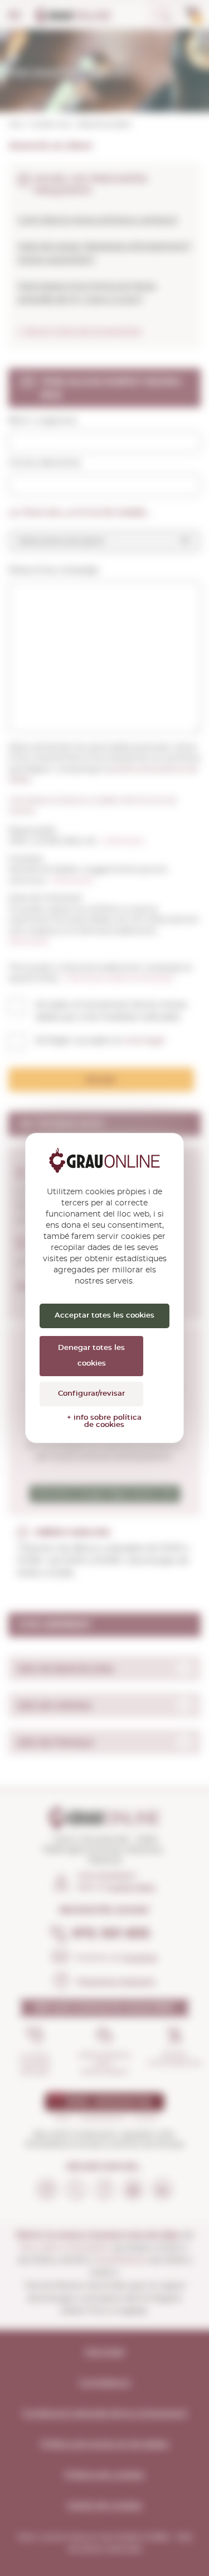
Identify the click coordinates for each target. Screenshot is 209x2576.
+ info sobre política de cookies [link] (104, 1421)
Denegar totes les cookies (91, 1356)
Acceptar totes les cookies (104, 1316)
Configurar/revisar (91, 1394)
